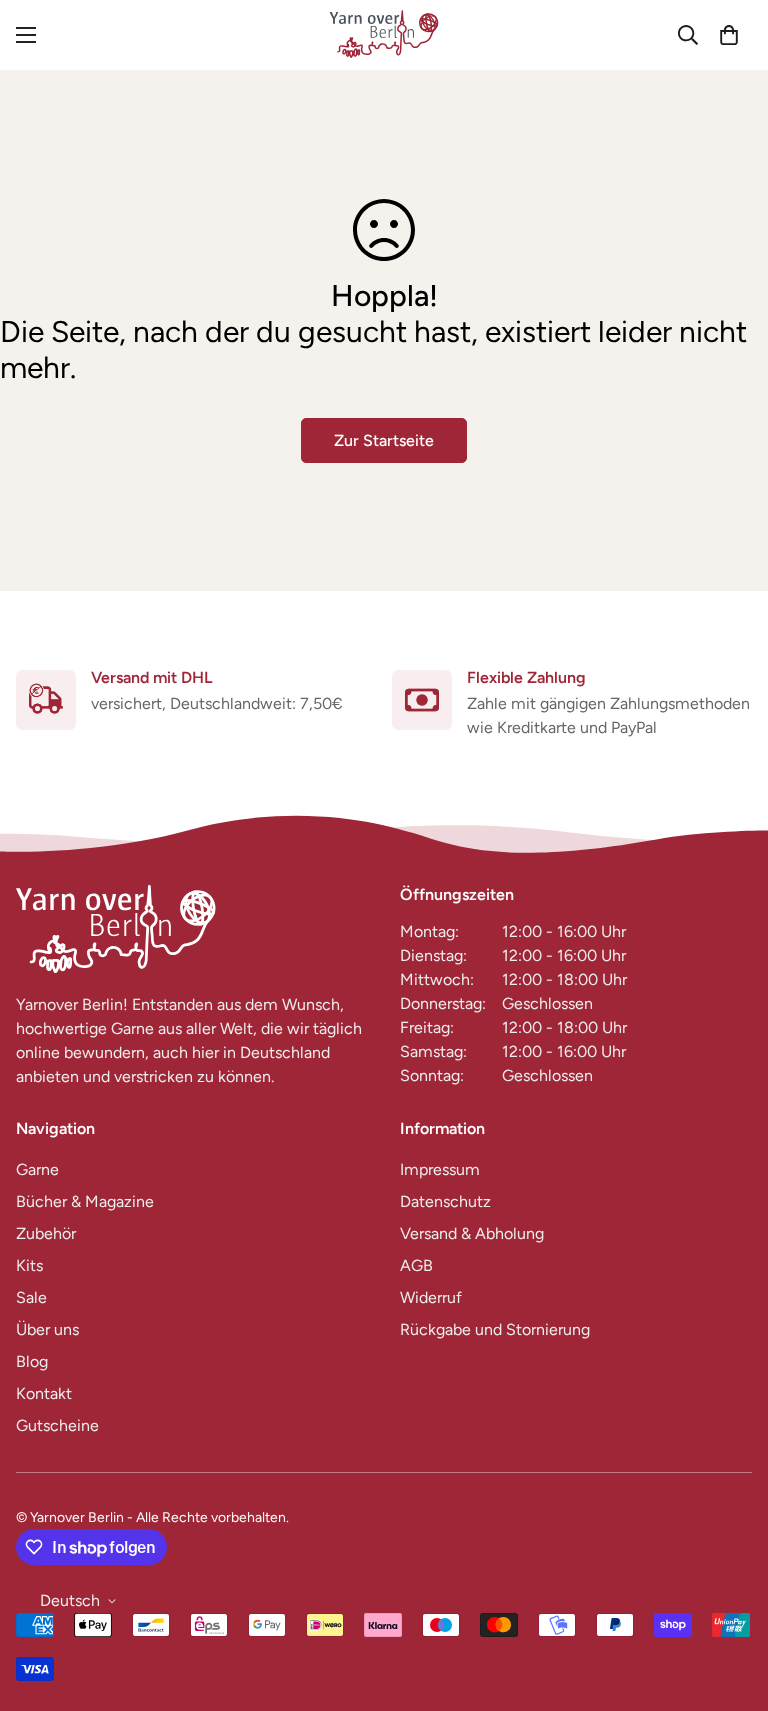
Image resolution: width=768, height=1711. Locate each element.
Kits (29, 1265)
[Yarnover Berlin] (384, 35)
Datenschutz (445, 1201)
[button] (729, 35)
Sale (31, 1297)
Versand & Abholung (472, 1233)
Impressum (440, 1169)
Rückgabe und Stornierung (495, 1329)
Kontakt (44, 1393)
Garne (37, 1169)
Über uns (47, 1329)
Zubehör (46, 1233)
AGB (416, 1265)
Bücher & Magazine (85, 1201)
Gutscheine (57, 1425)
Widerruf (431, 1297)
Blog (32, 1361)
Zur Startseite (384, 440)
